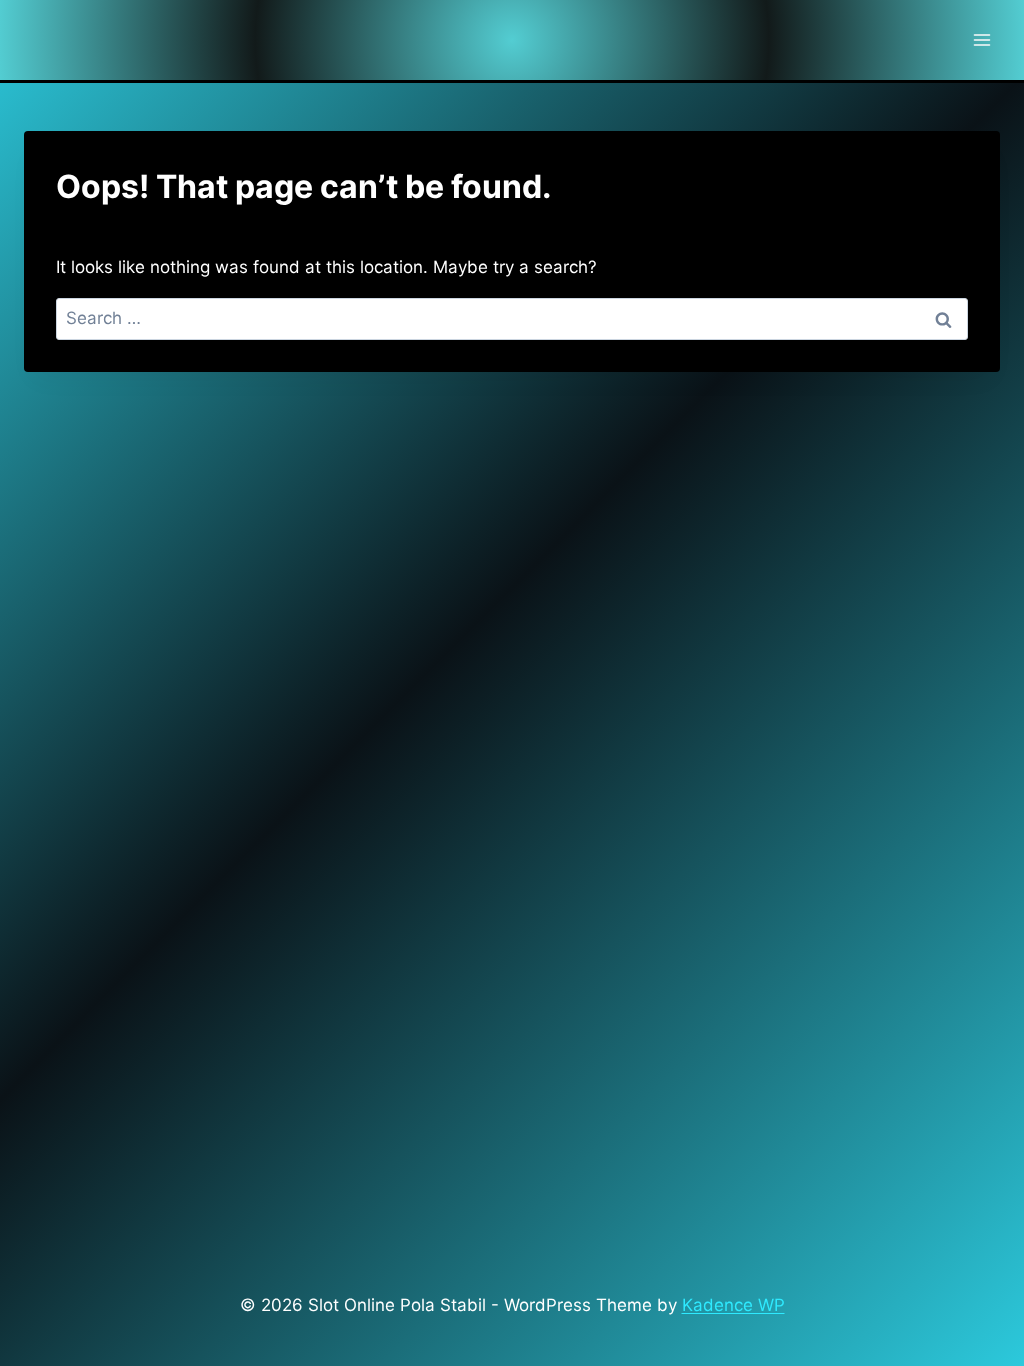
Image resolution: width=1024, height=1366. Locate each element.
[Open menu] (981, 39)
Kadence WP (733, 1305)
